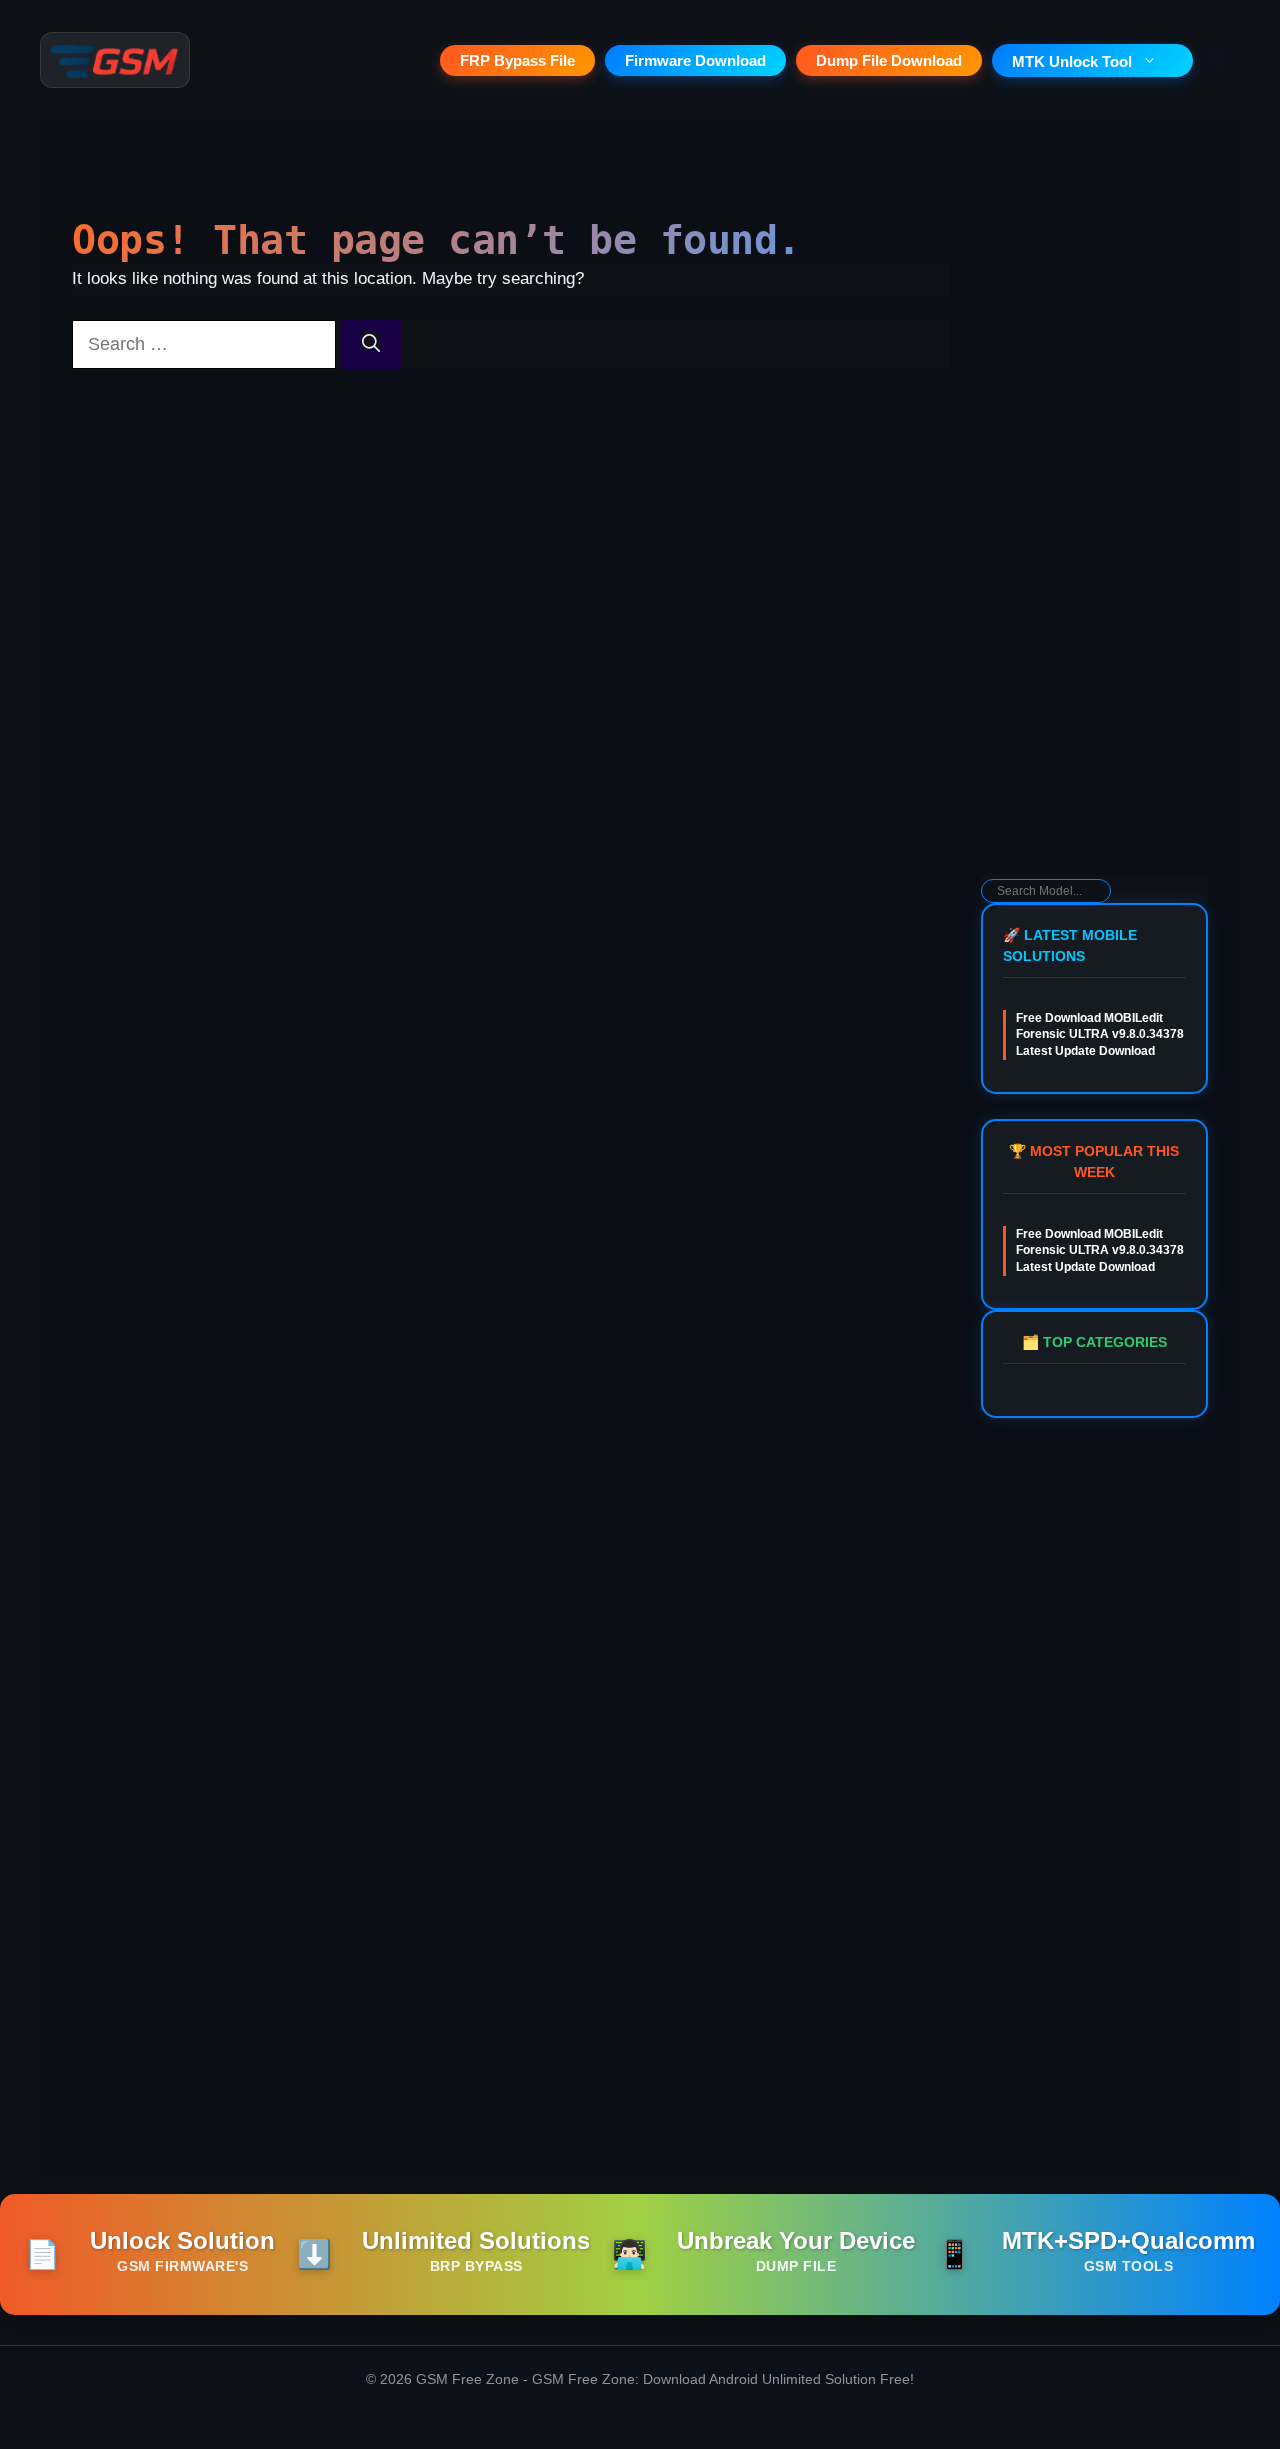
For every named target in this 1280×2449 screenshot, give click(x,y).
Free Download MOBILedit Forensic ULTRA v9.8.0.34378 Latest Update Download (1100, 1035)
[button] (1216, 60)
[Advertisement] (1094, 556)
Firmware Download (695, 60)
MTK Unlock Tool (1072, 61)
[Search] (371, 344)
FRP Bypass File (517, 60)
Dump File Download (889, 60)
